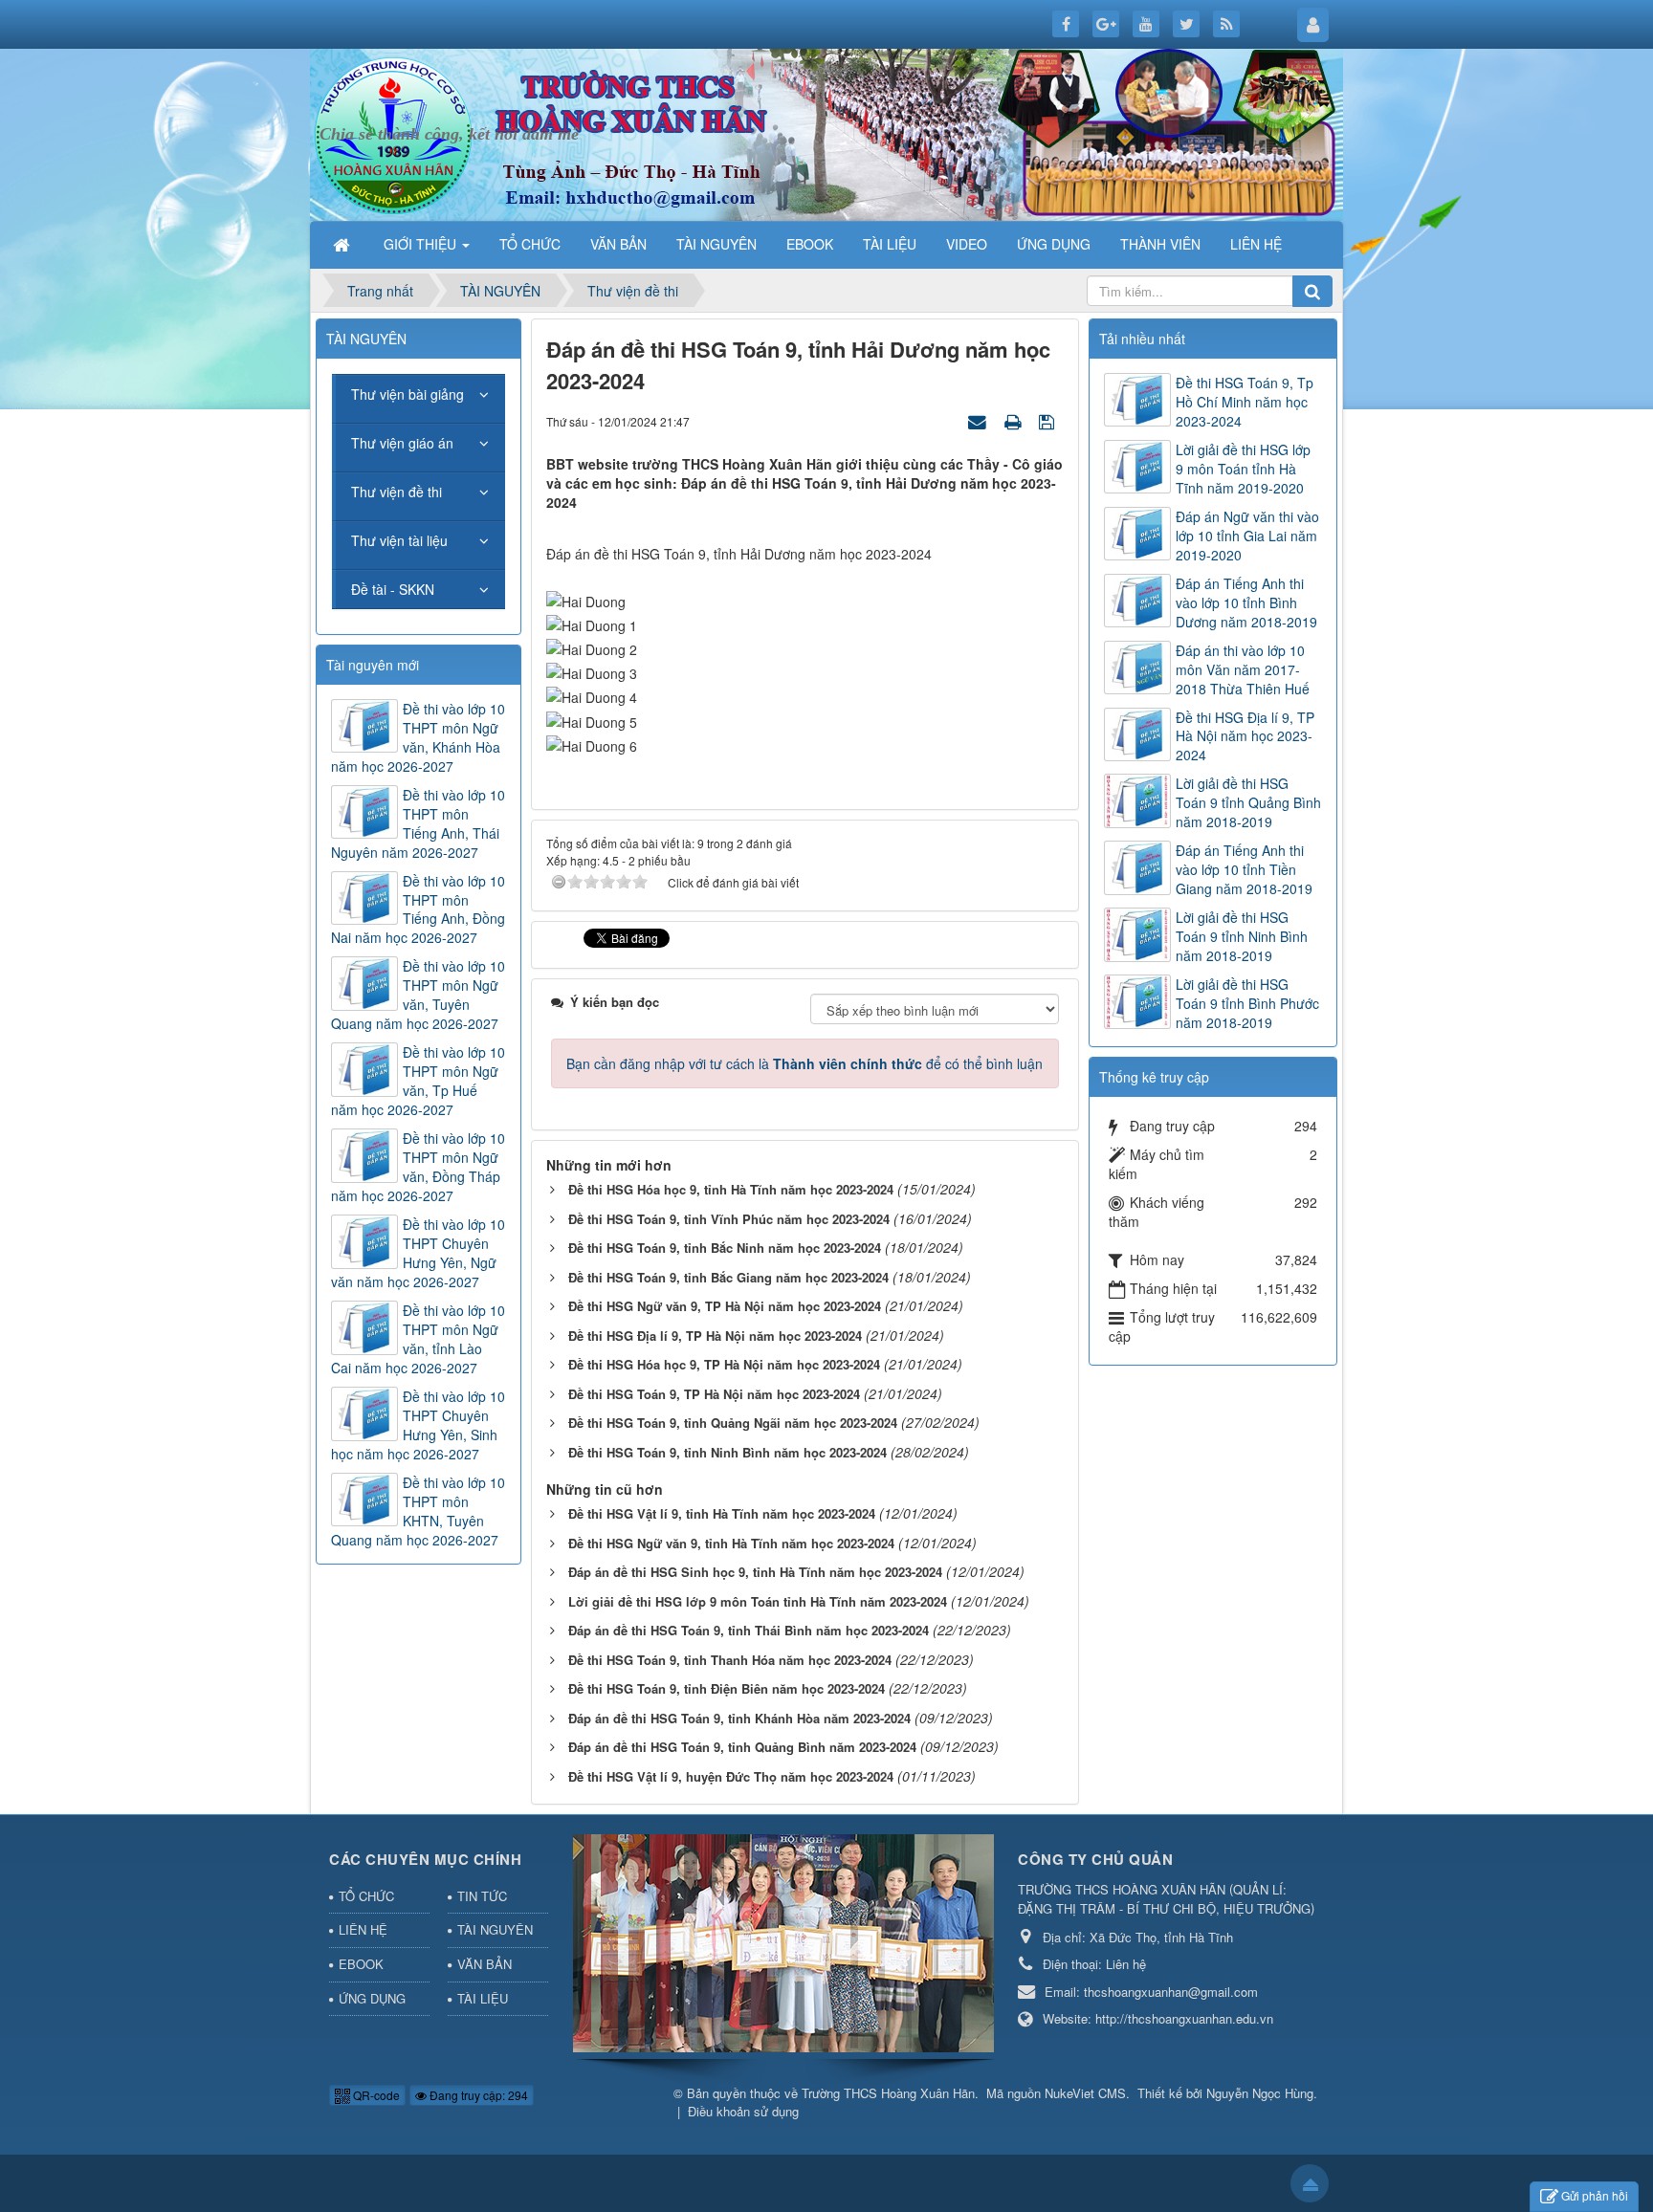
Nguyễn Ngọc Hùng (1260, 2093)
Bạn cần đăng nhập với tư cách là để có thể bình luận (804, 1063)
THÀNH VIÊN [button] (1160, 244)
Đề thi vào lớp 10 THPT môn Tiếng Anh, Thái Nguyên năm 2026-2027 (418, 823)
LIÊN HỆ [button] (1256, 244)
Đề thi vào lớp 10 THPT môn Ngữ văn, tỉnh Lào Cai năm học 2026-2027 (418, 1339)
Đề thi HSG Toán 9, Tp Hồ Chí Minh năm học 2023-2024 (1245, 402)
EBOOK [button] (810, 244)
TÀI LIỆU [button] (890, 244)
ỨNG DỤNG (372, 1998)
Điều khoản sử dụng (743, 2111)
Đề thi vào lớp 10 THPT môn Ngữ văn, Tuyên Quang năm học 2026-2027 (418, 995)
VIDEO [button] (967, 244)
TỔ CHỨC (366, 1896)
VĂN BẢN (485, 1964)
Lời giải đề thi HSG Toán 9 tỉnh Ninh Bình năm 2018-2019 (1242, 936)
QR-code (375, 2095)
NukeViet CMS (1085, 2093)
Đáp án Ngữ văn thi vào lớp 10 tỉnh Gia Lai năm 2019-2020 (1247, 536)
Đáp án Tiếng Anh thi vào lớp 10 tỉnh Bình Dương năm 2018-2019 (1246, 602)
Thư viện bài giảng (408, 394)
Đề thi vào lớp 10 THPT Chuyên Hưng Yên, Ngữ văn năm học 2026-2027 (418, 1253)
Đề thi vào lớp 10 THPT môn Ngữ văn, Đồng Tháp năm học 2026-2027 (418, 1167)
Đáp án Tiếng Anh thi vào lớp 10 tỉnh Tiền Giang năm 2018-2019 (1244, 869)
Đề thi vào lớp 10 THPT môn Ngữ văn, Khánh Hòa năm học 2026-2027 (418, 737)
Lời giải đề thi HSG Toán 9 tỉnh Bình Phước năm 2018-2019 (1247, 1003)
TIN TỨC (482, 1896)
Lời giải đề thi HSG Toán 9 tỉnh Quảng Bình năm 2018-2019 (1248, 802)
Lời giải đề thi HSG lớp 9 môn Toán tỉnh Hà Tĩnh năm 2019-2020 (1243, 469)
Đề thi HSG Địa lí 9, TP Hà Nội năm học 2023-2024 (1245, 736)
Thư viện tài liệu (399, 540)
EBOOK (361, 1964)
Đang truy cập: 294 (477, 2095)
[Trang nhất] (343, 244)
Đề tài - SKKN (393, 589)
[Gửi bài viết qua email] (980, 421)
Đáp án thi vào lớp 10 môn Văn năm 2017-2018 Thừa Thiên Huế (1243, 669)
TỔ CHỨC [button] (530, 244)
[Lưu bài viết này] (1049, 421)
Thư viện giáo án (402, 443)
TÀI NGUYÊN (495, 1929)
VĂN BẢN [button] (618, 244)
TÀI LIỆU (483, 1998)
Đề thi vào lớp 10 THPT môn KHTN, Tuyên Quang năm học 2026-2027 (418, 1511)
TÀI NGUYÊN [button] (716, 244)
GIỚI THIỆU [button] (422, 244)
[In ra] (1015, 421)
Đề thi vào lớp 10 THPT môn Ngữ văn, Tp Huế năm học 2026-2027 (418, 1081)
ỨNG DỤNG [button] (1054, 244)
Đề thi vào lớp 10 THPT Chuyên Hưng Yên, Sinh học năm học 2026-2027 (418, 1425)
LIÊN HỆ (363, 1929)
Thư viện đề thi (397, 492)
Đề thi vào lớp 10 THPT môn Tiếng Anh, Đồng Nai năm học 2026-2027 (418, 909)
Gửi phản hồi (1595, 2195)
